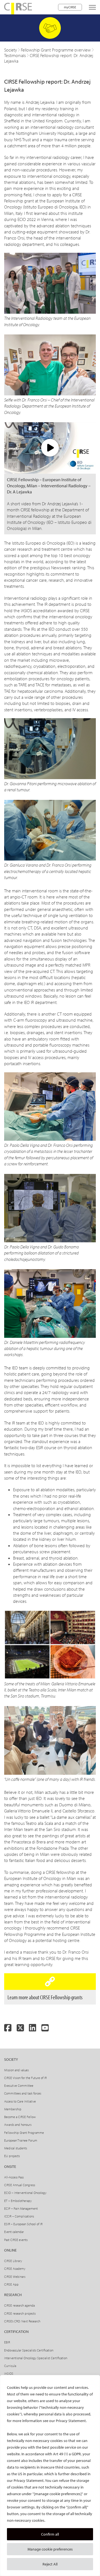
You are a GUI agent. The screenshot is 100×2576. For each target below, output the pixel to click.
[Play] (50, 448)
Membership (13, 2109)
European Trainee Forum (21, 2140)
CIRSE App (11, 2284)
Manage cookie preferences (50, 2549)
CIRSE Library (13, 2261)
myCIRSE (70, 7)
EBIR (7, 2342)
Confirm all (50, 2534)
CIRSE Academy (15, 2269)
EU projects (12, 2156)
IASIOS (9, 2373)
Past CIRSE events (16, 2240)
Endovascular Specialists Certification (29, 2350)
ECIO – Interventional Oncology (25, 2193)
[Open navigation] (92, 7)
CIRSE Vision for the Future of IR (25, 2078)
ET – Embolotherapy (18, 2201)
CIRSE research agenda (19, 2305)
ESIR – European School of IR (23, 2224)
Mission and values (16, 2070)
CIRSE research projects (20, 2313)
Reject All (50, 2564)
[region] (50, 2475)
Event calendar (14, 2232)
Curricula (10, 2366)
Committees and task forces (23, 2093)
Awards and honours (18, 2125)
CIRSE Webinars (15, 2277)
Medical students (16, 2148)
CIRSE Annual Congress (20, 2185)
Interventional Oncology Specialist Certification (36, 2358)
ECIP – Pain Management (21, 2208)
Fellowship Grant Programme (24, 2133)
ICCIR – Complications (19, 2216)
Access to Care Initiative (20, 2101)
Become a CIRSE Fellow (20, 2117)
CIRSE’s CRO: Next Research (22, 2321)
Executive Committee (19, 2086)
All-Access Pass (14, 2177)
